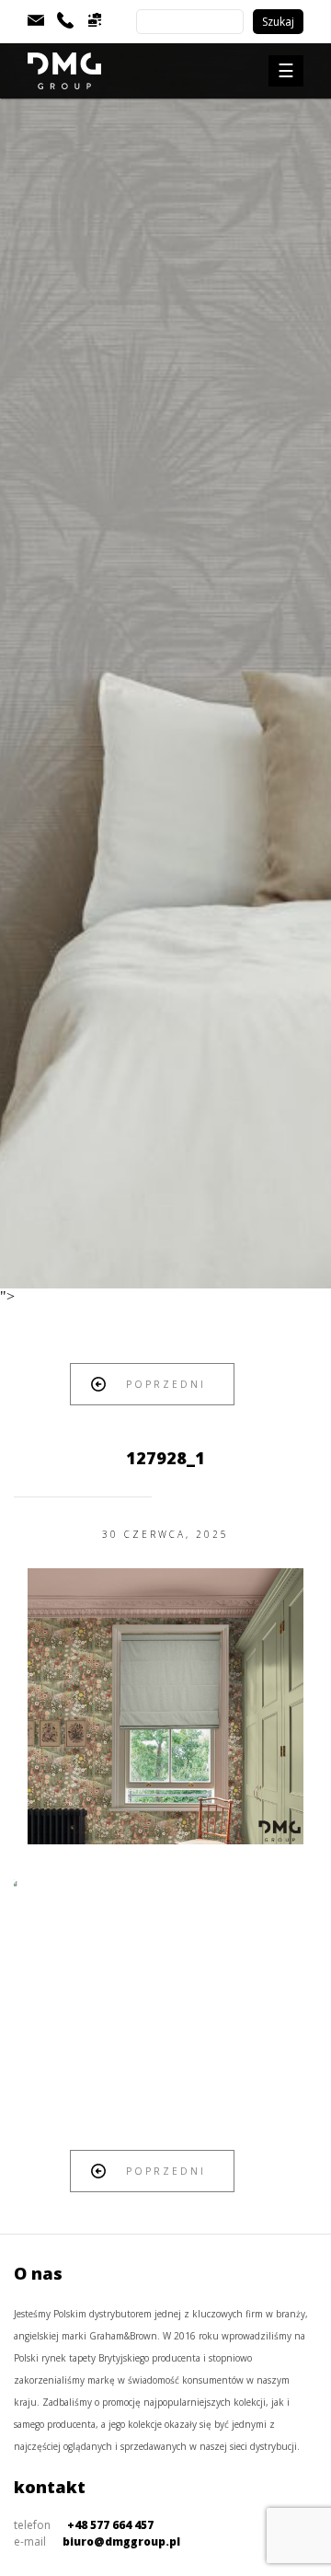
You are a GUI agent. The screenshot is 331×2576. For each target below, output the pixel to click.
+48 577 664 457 (110, 2525)
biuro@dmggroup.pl (121, 2541)
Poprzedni (166, 1384)
